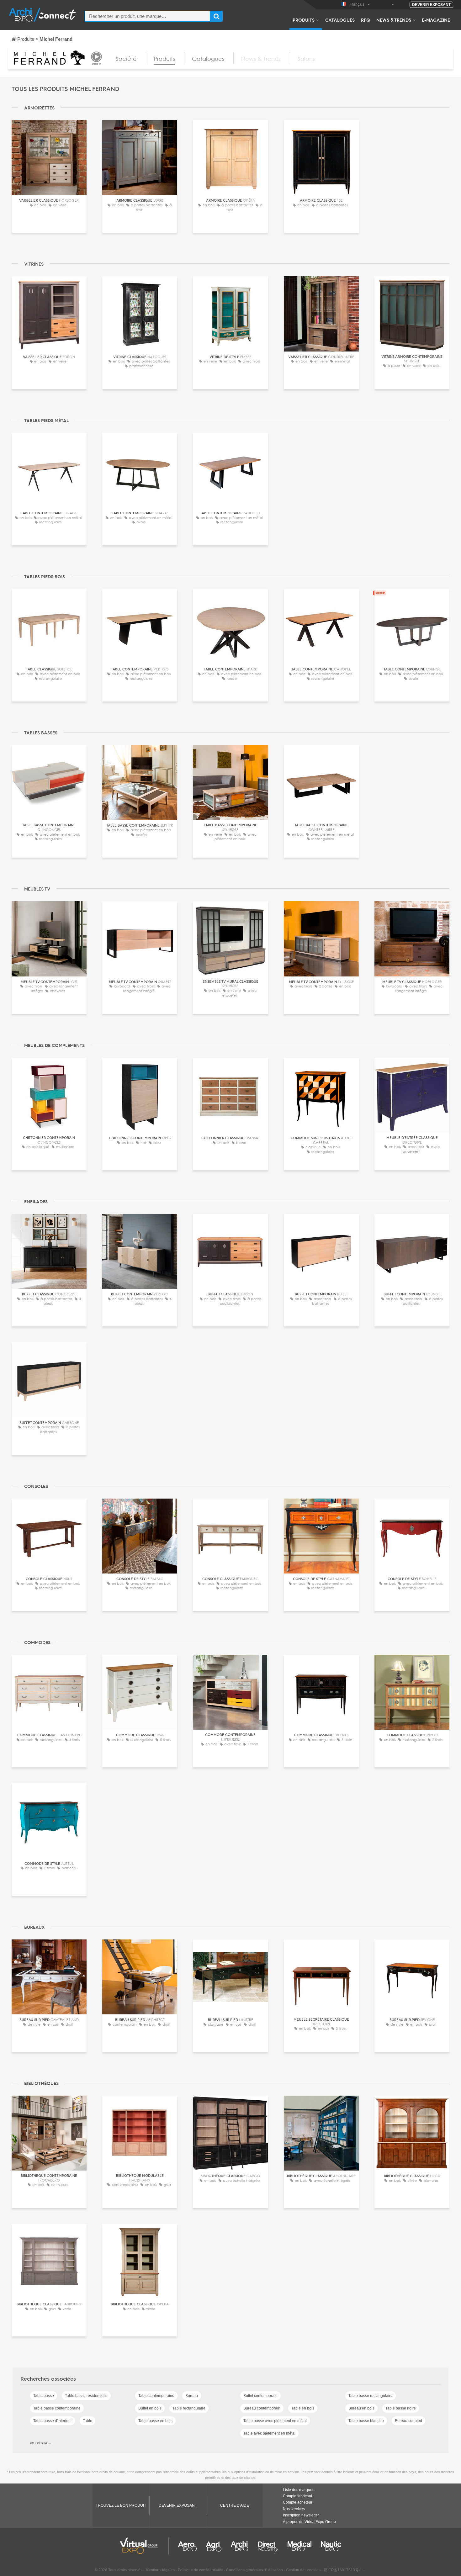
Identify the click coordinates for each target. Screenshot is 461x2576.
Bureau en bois (361, 2408)
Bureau (192, 2396)
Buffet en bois (150, 2408)
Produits (304, 20)
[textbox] (148, 16)
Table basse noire (401, 2408)
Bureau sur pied (408, 2421)
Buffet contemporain (260, 2396)
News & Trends (394, 20)
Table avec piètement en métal (269, 2433)
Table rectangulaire (189, 2408)
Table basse (44, 2396)
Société (126, 59)
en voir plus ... (40, 2442)
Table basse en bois (155, 2421)
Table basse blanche (366, 2421)
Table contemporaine (156, 2396)
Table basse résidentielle (86, 2396)
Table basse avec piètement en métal (275, 2421)
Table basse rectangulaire (371, 2396)
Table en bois (303, 2408)
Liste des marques (299, 2490)
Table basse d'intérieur (53, 2421)
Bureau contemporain (262, 2408)
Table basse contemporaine (57, 2408)
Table (87, 2421)
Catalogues (340, 20)
